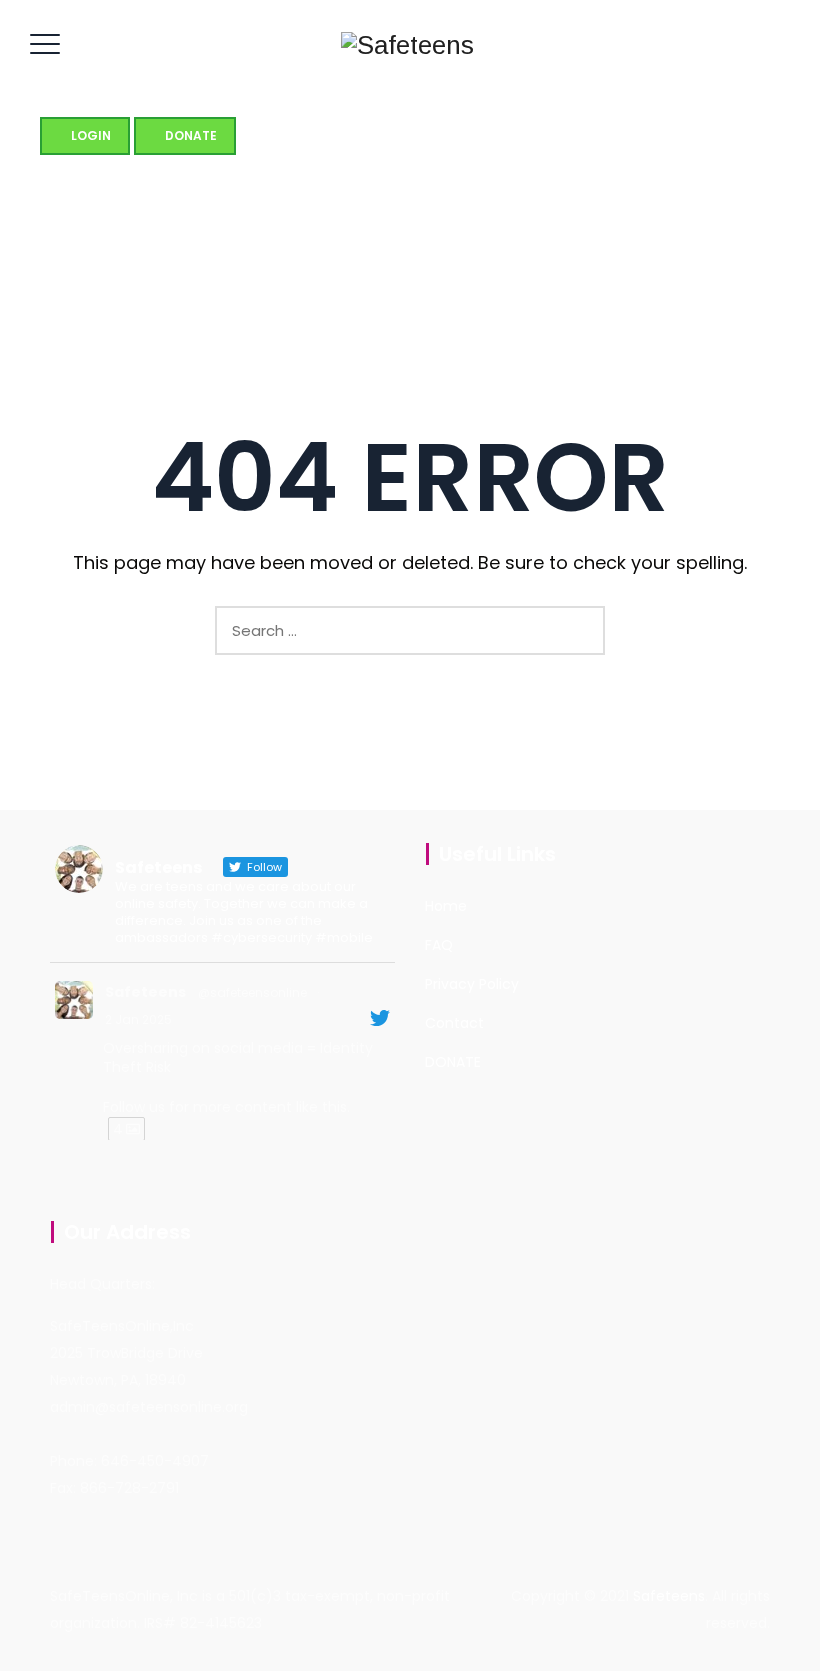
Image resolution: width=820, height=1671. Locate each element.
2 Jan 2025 (138, 1019)
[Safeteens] (407, 45)
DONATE (453, 1062)
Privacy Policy (472, 984)
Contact (454, 1023)
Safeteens (145, 992)
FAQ (439, 945)
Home (446, 906)
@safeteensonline (252, 992)
